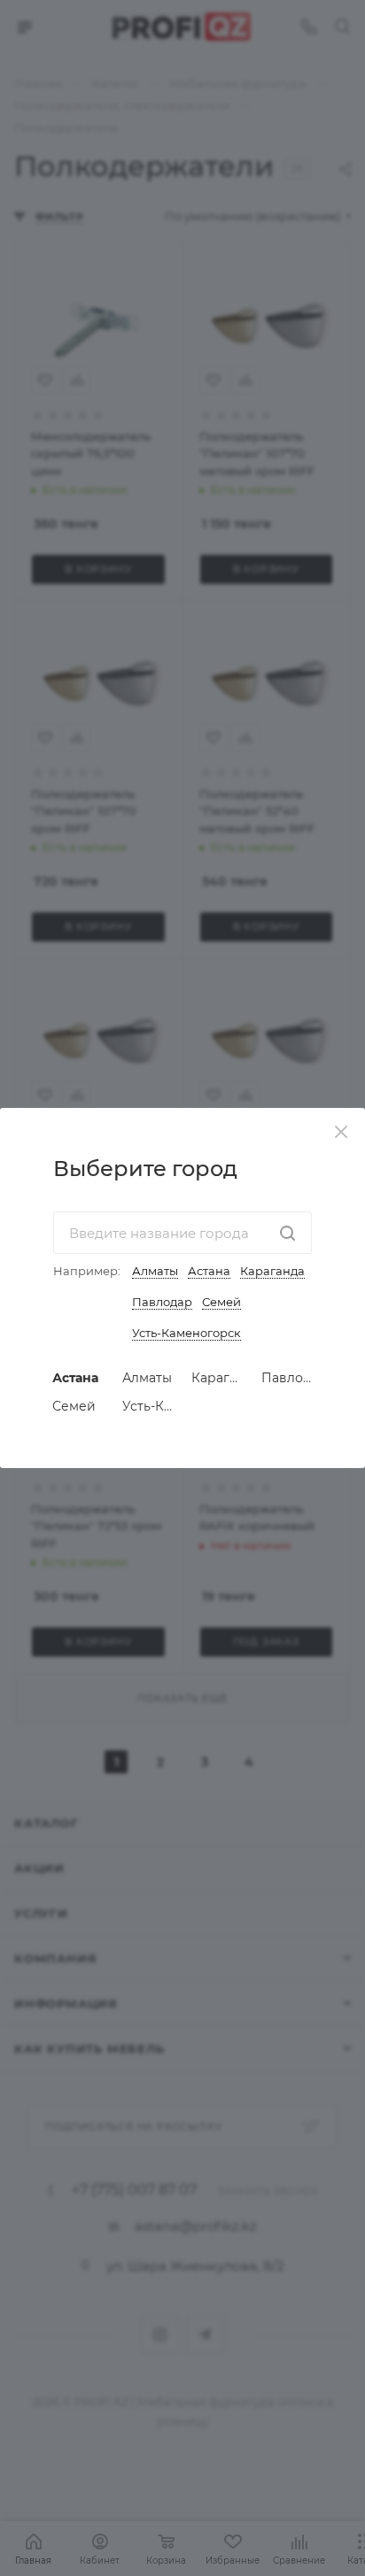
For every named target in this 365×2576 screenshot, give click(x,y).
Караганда (272, 1271)
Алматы (155, 1271)
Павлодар (162, 1302)
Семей (221, 1302)
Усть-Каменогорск (186, 1333)
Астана (209, 1271)
